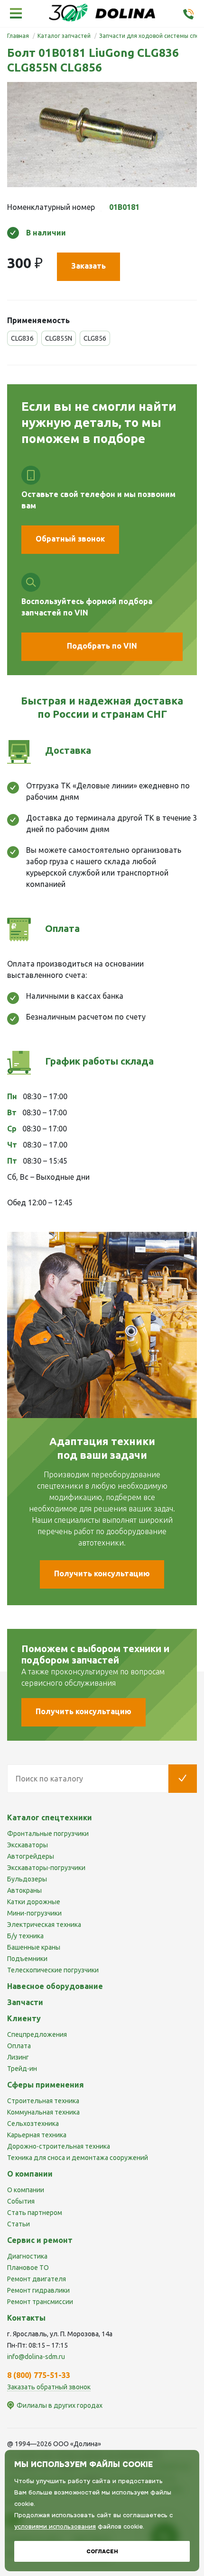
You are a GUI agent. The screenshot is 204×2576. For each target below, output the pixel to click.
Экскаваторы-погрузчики (46, 1868)
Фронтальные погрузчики (48, 1834)
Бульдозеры (27, 1879)
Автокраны (24, 1890)
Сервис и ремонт (40, 2240)
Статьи (19, 2224)
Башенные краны (34, 1947)
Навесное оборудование (55, 1986)
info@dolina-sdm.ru (36, 2357)
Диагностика (27, 2256)
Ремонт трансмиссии (40, 2302)
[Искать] (183, 1779)
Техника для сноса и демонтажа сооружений (78, 2158)
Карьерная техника (37, 2135)
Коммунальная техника (43, 2112)
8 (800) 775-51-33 (39, 2375)
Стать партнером (35, 2213)
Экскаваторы (28, 1845)
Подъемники (27, 1959)
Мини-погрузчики (34, 1913)
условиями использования (55, 2526)
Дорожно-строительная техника (59, 2146)
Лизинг (18, 2057)
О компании (26, 2190)
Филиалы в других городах (60, 2405)
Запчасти (25, 2002)
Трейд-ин (22, 2069)
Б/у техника (25, 1936)
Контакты (26, 2318)
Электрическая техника (44, 1925)
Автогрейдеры (31, 1856)
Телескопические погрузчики (53, 1970)
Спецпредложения (37, 2034)
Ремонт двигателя (37, 2279)
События (21, 2201)
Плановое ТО (28, 2268)
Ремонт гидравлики (38, 2290)
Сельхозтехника (33, 2124)
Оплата (19, 2046)
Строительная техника (43, 2101)
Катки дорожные (34, 1902)
